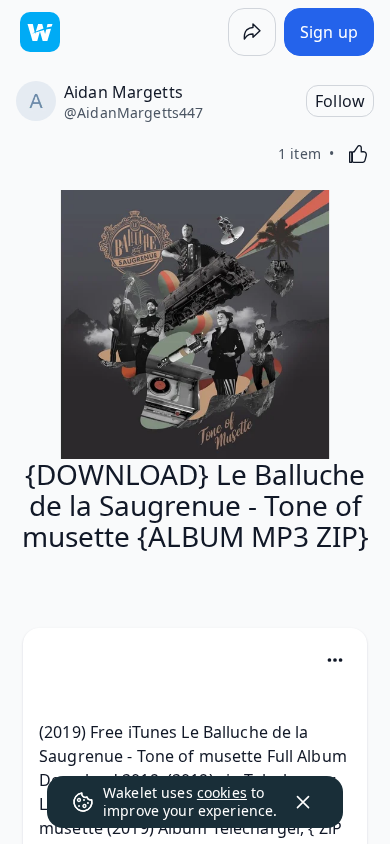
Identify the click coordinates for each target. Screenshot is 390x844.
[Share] (252, 32)
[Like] (358, 154)
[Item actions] (335, 660)
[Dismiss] (303, 802)
